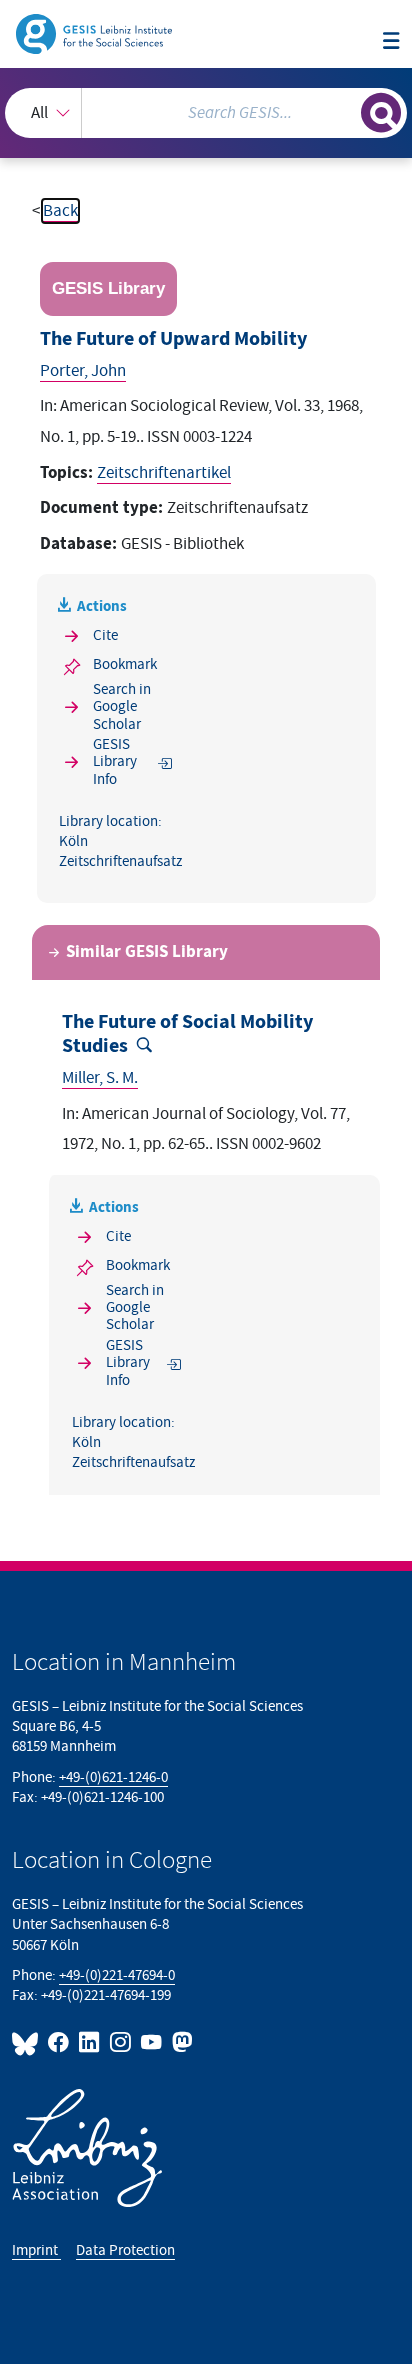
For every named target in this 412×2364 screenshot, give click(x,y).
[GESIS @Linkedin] (90, 2042)
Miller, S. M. (100, 1078)
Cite (105, 635)
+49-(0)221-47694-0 (117, 1975)
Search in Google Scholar (122, 707)
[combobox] (206, 113)
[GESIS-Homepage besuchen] (95, 33)
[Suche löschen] (345, 110)
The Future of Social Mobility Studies (187, 1034)
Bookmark (125, 664)
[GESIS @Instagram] (121, 2042)
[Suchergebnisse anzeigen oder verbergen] (381, 113)
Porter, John (83, 371)
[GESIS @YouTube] (152, 2042)
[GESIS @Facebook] (59, 2042)
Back (60, 211)
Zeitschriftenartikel (164, 473)
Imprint (36, 2250)
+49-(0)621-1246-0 (113, 1777)
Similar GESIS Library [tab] (147, 952)
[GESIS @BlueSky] (28, 2042)
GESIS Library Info (115, 762)
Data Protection (125, 2250)
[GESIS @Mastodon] (180, 2042)
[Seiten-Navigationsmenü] (391, 42)
